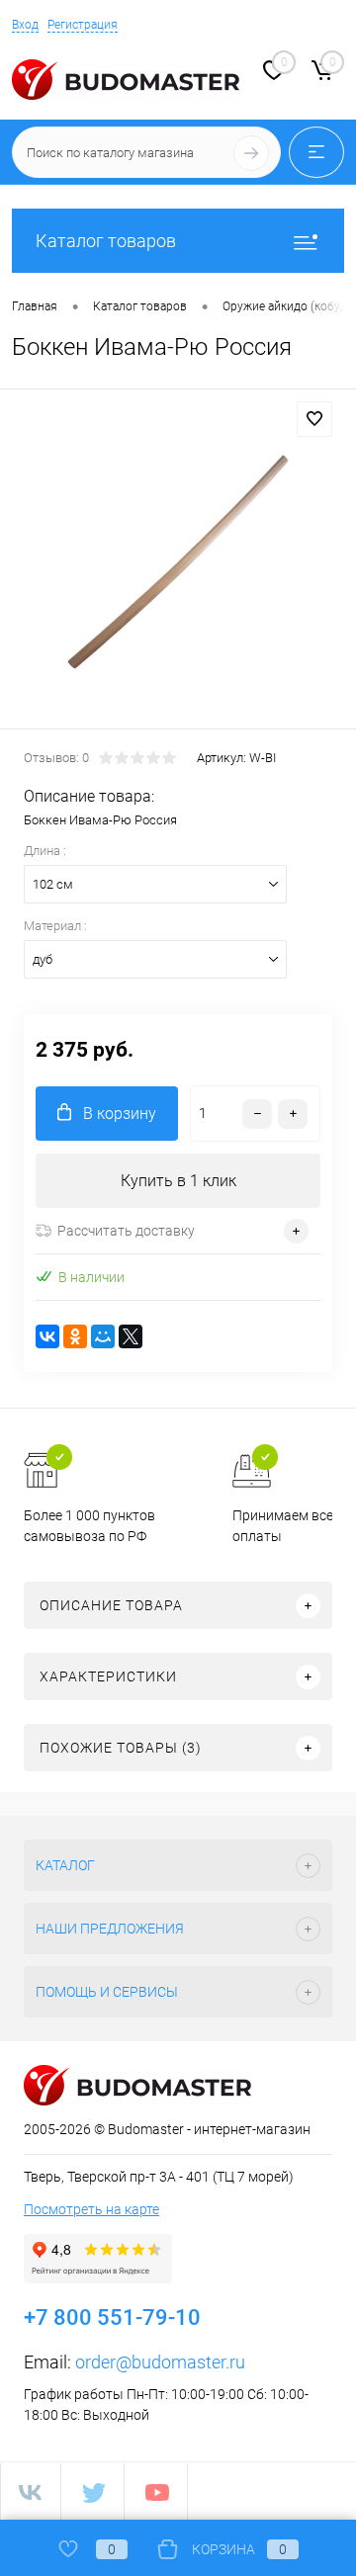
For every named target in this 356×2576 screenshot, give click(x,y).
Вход (25, 25)
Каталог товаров (106, 241)
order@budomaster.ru (160, 2362)
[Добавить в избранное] (314, 419)
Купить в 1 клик (178, 1181)
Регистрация (83, 25)
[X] (131, 1336)
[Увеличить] (178, 562)
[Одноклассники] (75, 1336)
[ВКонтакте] (47, 1336)
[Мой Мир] (103, 1336)
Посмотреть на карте (91, 2209)
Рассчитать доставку (126, 1231)
